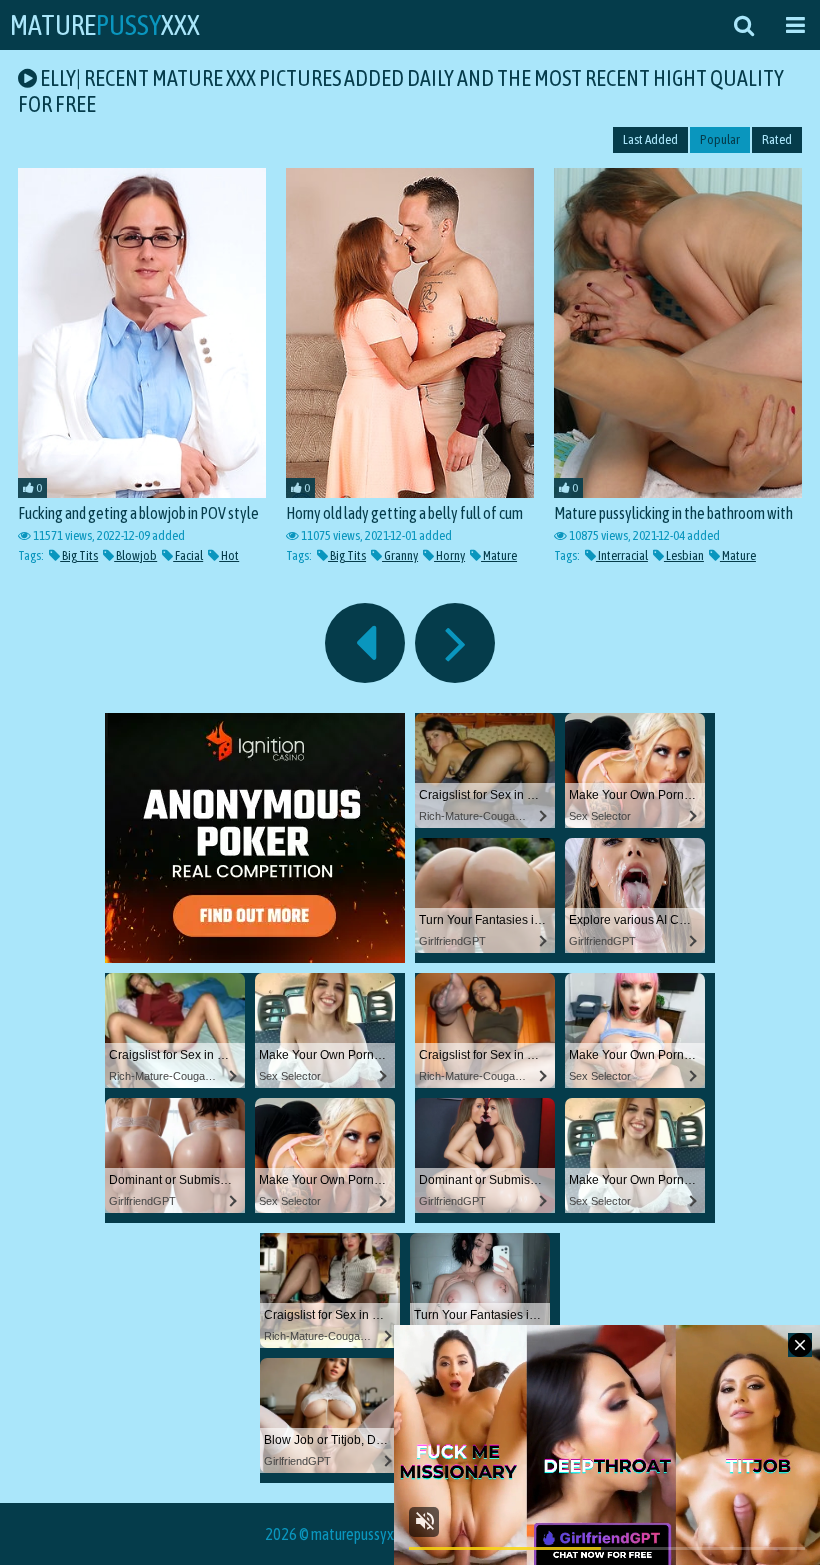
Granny (400, 555)
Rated (777, 139)
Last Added (650, 139)
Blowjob (135, 555)
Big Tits (79, 555)
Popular (720, 139)
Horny (449, 555)
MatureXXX (105, 25)
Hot (229, 555)
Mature (499, 555)
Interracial (622, 555)
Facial (188, 555)
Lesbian (684, 555)
